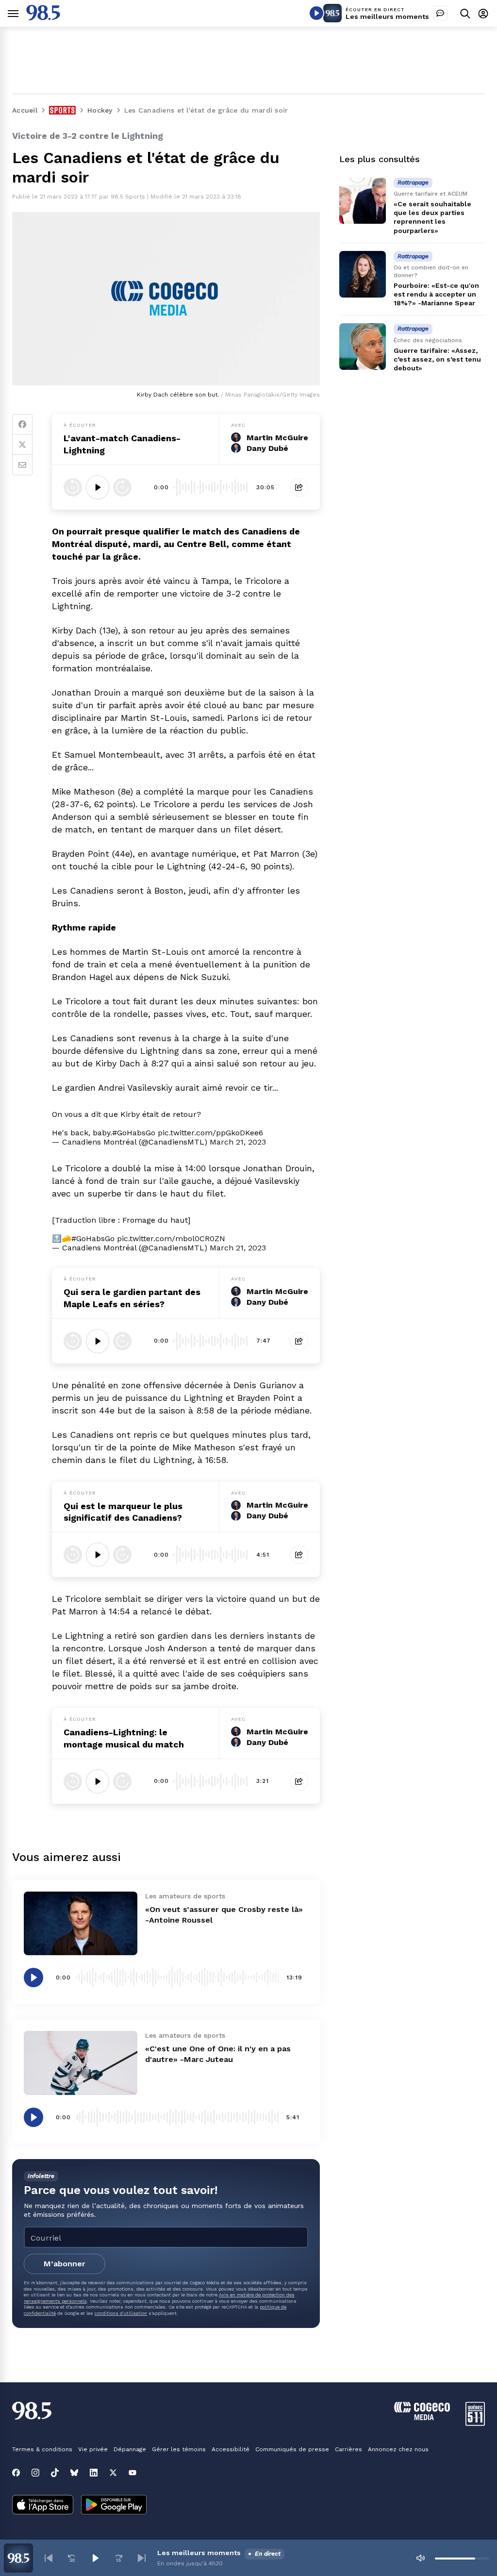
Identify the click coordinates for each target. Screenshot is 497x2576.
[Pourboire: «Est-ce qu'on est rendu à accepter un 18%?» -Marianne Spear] (363, 274)
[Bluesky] (74, 2473)
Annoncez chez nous (398, 2449)
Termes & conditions (42, 2449)
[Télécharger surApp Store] (43, 2506)
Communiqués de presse (292, 2449)
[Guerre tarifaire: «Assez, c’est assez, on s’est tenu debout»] (363, 347)
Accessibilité (231, 2449)
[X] (113, 2473)
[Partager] (299, 487)
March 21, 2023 (238, 1142)
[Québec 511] (475, 2423)
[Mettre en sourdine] (420, 2558)
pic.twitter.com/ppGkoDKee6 (210, 1133)
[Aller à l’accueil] (43, 18)
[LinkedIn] (94, 2473)
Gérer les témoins (179, 2449)
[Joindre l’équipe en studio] (440, 13)
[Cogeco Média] (422, 2418)
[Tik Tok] (55, 2473)
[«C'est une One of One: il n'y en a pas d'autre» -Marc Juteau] (81, 2063)
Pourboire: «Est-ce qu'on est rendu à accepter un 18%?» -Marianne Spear (436, 294)
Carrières (348, 2449)
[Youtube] (133, 2473)
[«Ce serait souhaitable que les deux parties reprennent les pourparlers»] (363, 200)
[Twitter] (22, 445)
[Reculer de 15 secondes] (73, 487)
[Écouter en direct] (316, 13)
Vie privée (93, 2449)
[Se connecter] (483, 13)
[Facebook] (22, 424)
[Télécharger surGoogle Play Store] (114, 2506)
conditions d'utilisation (121, 2313)
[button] (49, 2558)
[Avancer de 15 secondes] (122, 487)
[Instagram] (35, 2473)
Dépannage (130, 2449)
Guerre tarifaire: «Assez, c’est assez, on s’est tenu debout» (437, 359)
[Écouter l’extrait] (98, 487)
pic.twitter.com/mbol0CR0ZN (171, 1238)
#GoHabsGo (134, 1133)
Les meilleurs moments (387, 17)
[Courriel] (22, 465)
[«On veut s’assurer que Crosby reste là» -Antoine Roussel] (81, 1924)
